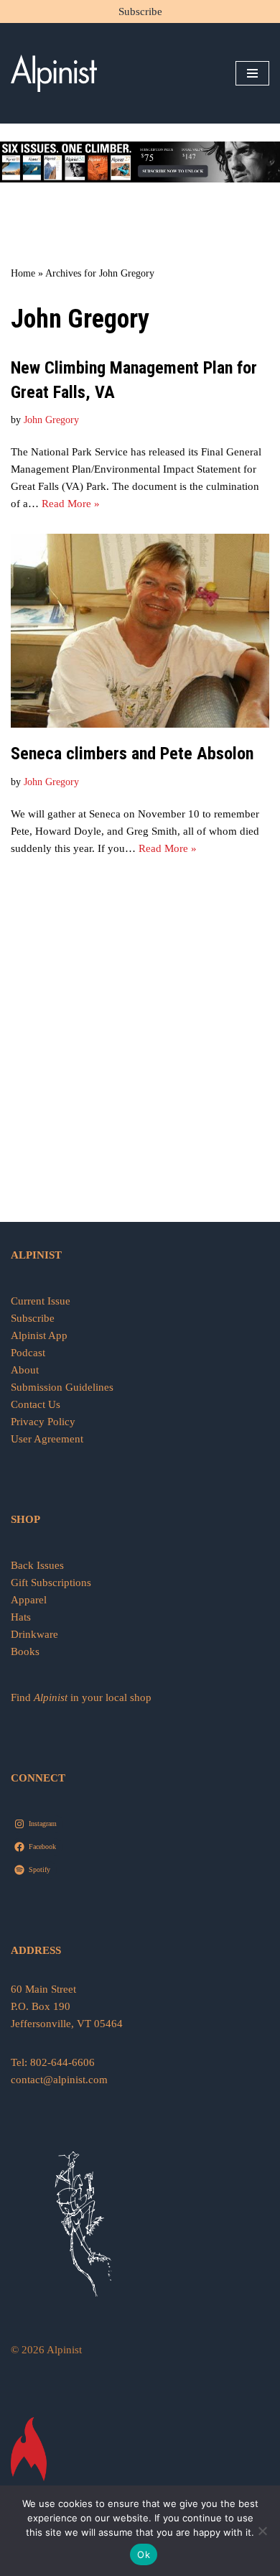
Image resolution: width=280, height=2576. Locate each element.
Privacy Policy (43, 1422)
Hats (21, 1617)
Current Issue (41, 1301)
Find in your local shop (81, 1697)
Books (25, 1651)
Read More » (71, 504)
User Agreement (47, 1439)
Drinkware (34, 1634)
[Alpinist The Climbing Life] (54, 73)
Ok (144, 2554)
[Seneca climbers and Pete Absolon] (140, 631)
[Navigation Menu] (252, 73)
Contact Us (36, 1404)
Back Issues (37, 1565)
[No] (262, 2531)
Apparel (29, 1600)
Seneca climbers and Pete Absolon (132, 754)
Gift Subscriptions (51, 1583)
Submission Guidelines (62, 1387)
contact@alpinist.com (59, 2080)
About (25, 1370)
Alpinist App (41, 1335)
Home (23, 273)
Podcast (28, 1353)
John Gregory (51, 420)
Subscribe (140, 11)
